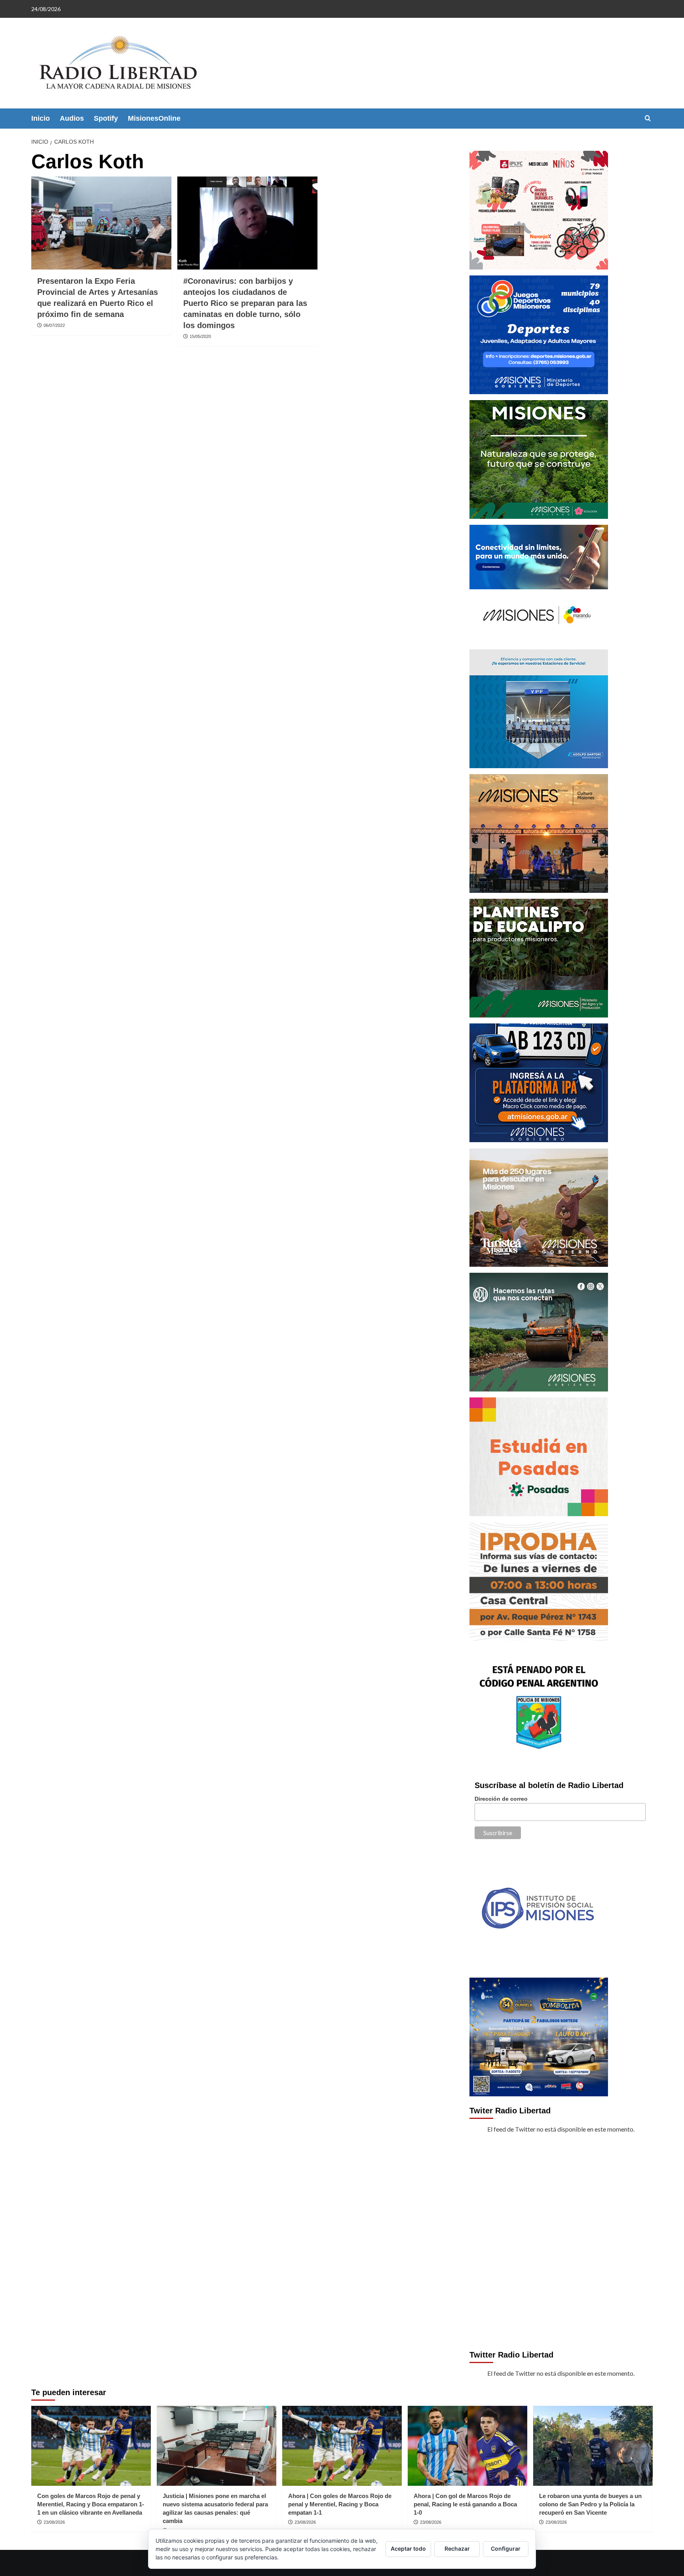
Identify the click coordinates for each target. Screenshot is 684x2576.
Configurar (506, 2548)
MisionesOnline (154, 118)
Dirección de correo (501, 1799)
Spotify (106, 118)
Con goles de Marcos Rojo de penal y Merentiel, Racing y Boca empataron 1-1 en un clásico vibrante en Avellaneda (91, 2504)
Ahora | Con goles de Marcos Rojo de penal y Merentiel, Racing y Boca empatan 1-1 (340, 2504)
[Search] (648, 119)
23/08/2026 (54, 2522)
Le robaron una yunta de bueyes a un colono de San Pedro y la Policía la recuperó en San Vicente (590, 2504)
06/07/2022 (54, 325)
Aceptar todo (408, 2548)
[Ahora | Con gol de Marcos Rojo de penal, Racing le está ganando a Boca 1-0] (467, 2446)
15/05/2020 (200, 336)
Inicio (41, 118)
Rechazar (457, 2548)
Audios (72, 118)
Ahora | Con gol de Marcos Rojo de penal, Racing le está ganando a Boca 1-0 (465, 2504)
